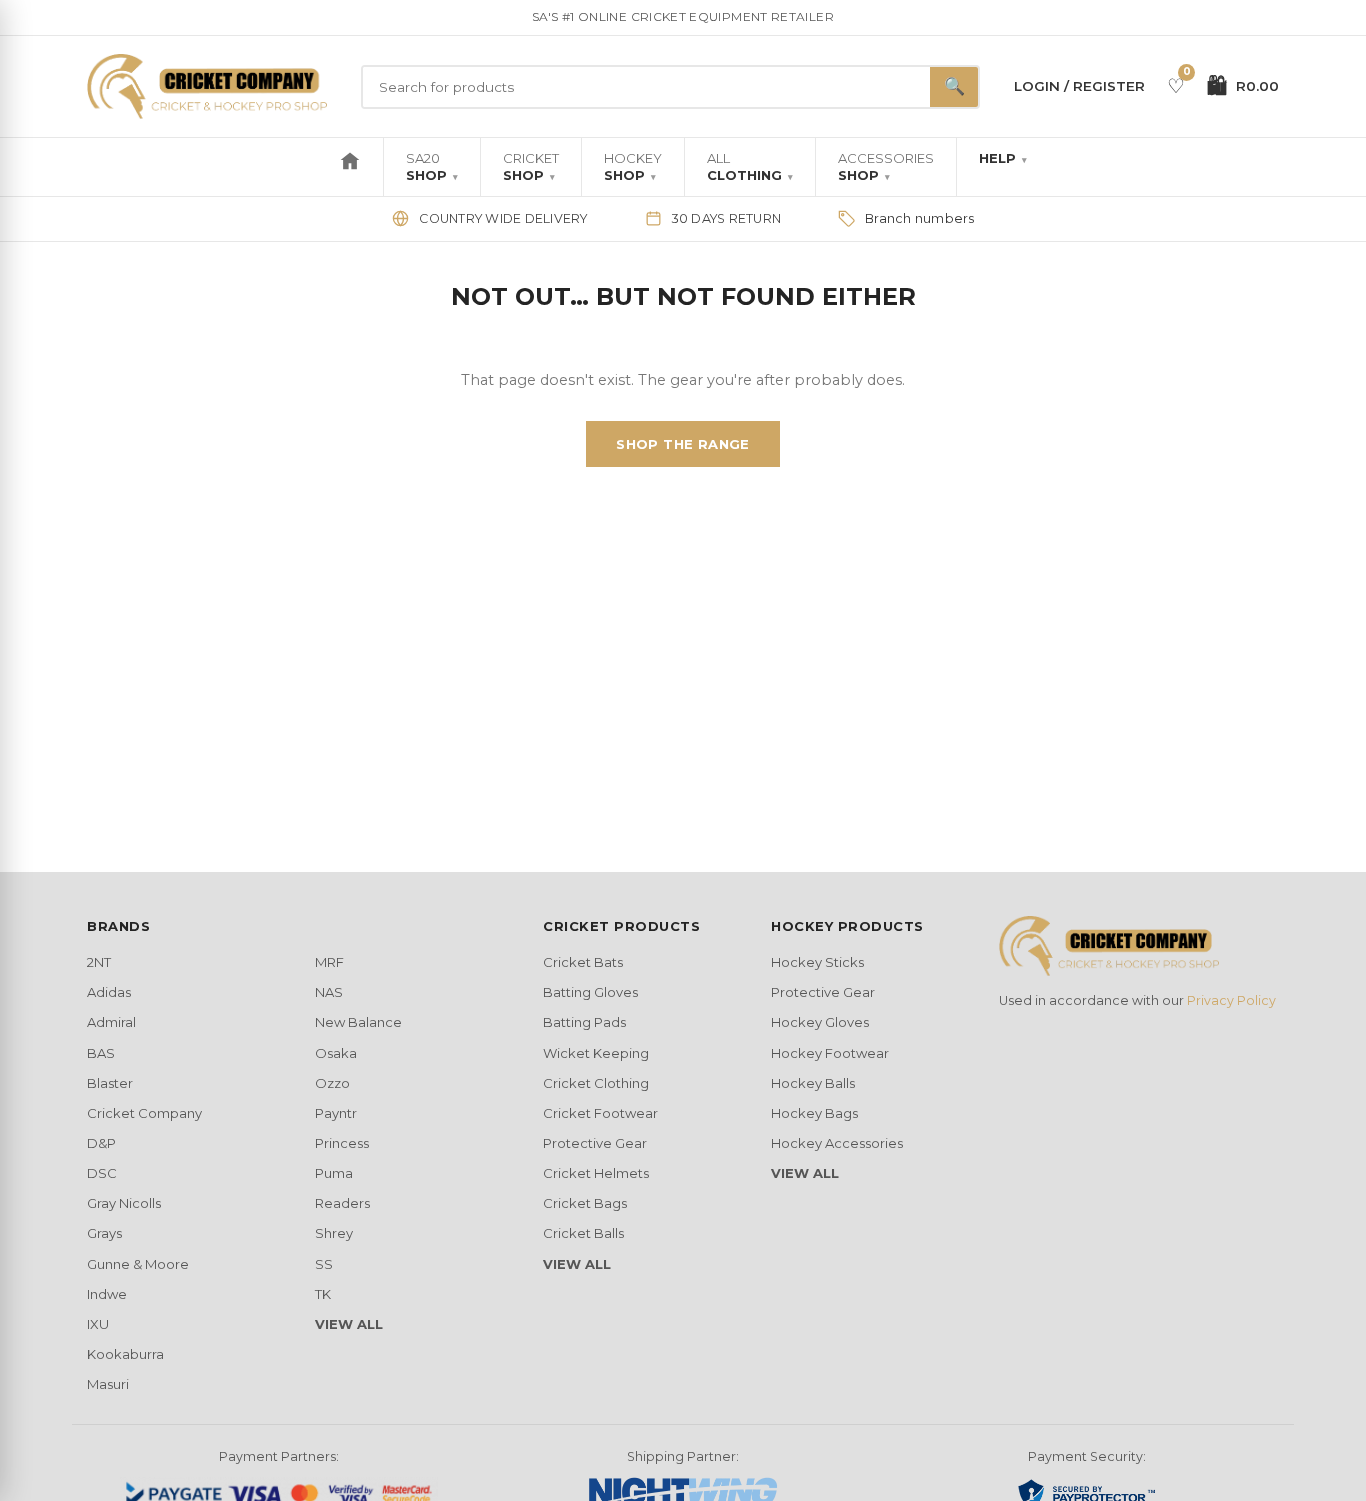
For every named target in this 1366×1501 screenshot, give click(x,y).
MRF (329, 962)
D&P (101, 1143)
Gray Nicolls (124, 1203)
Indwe (107, 1294)
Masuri (108, 1384)
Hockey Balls (813, 1083)
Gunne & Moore (138, 1264)
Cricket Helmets (596, 1173)
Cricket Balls (583, 1233)
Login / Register (1079, 86)
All (750, 166)
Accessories (886, 166)
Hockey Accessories (837, 1143)
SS (324, 1264)
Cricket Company (144, 1113)
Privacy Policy (1231, 1000)
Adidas (109, 992)
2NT (99, 962)
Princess (342, 1143)
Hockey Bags (814, 1113)
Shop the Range (682, 444)
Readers (342, 1203)
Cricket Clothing (596, 1083)
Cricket (531, 166)
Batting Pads (584, 1022)
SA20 (432, 166)
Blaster (110, 1083)
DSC (102, 1173)
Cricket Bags (585, 1203)
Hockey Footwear (830, 1053)
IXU (98, 1324)
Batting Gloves (590, 992)
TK (323, 1294)
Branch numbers (920, 218)
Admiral (111, 1022)
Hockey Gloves (820, 1022)
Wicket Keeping (596, 1053)
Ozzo (332, 1083)
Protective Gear (595, 1143)
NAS (329, 992)
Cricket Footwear (600, 1113)
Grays (104, 1233)
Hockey (633, 166)
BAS (101, 1053)
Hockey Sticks (817, 962)
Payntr (336, 1113)
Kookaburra (125, 1354)
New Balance (358, 1022)
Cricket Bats (583, 962)
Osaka (336, 1053)
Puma (334, 1173)
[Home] (350, 167)
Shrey (334, 1233)
